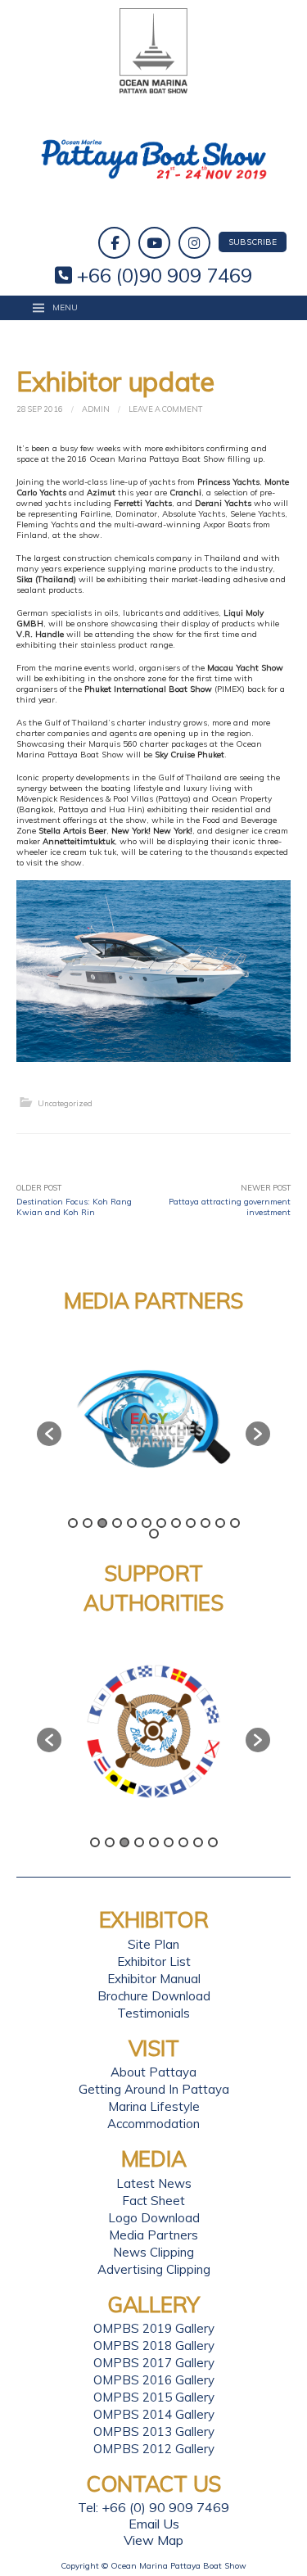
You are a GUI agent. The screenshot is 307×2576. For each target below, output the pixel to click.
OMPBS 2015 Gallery (154, 2397)
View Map (153, 2540)
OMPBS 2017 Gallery (154, 2363)
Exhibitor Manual (154, 1979)
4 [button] (117, 1523)
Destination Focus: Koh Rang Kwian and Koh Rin (74, 1207)
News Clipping (153, 2252)
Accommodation (153, 2124)
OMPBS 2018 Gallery (154, 2346)
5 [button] (132, 1523)
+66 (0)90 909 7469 (162, 275)
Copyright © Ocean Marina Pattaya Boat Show (153, 2566)
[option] (190, 1426)
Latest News (154, 2183)
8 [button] (176, 1523)
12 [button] (235, 1523)
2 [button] (88, 1523)
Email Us (154, 2524)
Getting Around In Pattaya (154, 2089)
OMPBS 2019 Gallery (154, 2328)
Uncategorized (65, 1103)
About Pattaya (153, 2072)
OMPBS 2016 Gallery (154, 2380)
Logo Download (154, 2218)
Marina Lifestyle (154, 2106)
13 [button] (154, 1534)
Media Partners (153, 2235)
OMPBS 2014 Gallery (154, 2414)
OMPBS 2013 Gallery (154, 2431)
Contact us (153, 2484)
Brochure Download (154, 1996)
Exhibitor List (154, 1961)
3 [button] (102, 1523)
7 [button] (161, 1523)
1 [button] (73, 1523)
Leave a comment (165, 409)
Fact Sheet (153, 2201)
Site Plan (153, 1944)
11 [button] (220, 1523)
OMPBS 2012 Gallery (154, 2449)
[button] (49, 1434)
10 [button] (205, 1523)
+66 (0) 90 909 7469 (165, 2507)
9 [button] (191, 1523)
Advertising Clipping (154, 2269)
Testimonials (153, 2013)
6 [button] (147, 1523)
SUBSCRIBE (253, 242)
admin (96, 409)
